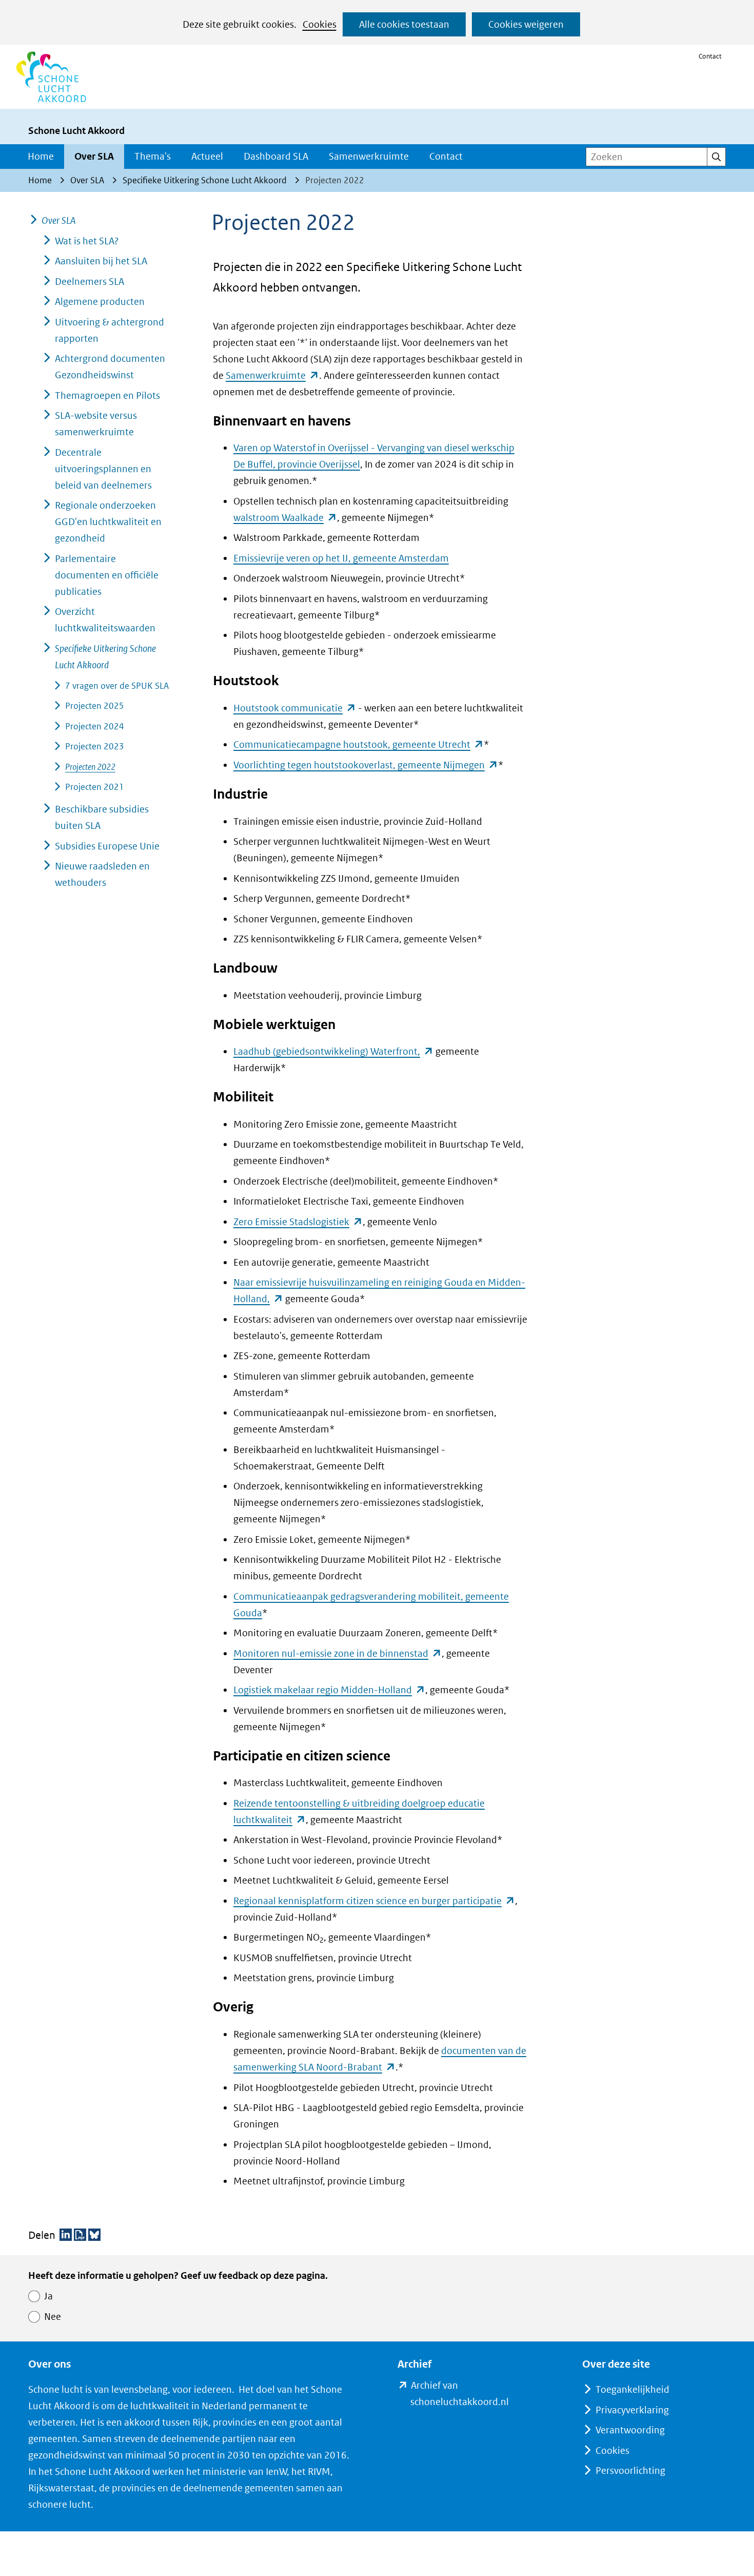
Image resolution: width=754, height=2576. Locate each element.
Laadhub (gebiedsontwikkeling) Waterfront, (333, 1051)
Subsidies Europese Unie (107, 846)
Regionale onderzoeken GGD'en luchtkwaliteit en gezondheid (108, 522)
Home (41, 156)
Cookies (320, 24)
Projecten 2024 (95, 726)
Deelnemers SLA (90, 282)
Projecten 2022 (90, 767)
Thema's (153, 156)
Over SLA (94, 156)
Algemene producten (100, 302)
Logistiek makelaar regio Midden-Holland (329, 1690)
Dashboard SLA (276, 156)
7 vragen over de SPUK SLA (117, 686)
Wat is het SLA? (87, 241)
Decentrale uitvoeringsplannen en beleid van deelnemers (103, 469)
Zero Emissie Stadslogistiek (298, 1222)
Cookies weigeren (526, 24)
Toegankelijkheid (632, 2389)
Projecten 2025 (95, 706)
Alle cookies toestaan (404, 24)
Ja (48, 2296)
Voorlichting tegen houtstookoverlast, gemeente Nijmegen (366, 765)
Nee (53, 2317)
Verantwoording (630, 2430)
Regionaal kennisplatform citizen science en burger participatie (374, 1901)
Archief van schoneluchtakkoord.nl (476, 2395)
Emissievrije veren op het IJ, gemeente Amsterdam (341, 558)
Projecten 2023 (95, 746)
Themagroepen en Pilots (107, 395)
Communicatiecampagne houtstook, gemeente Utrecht (359, 744)
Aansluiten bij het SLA (101, 261)
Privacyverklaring (632, 2410)
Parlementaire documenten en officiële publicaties (107, 575)
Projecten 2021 (95, 787)
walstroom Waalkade (285, 518)
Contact (710, 56)
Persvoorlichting (630, 2471)
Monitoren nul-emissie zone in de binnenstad (338, 1653)
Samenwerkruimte (369, 156)
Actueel (207, 156)
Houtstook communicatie (295, 708)
